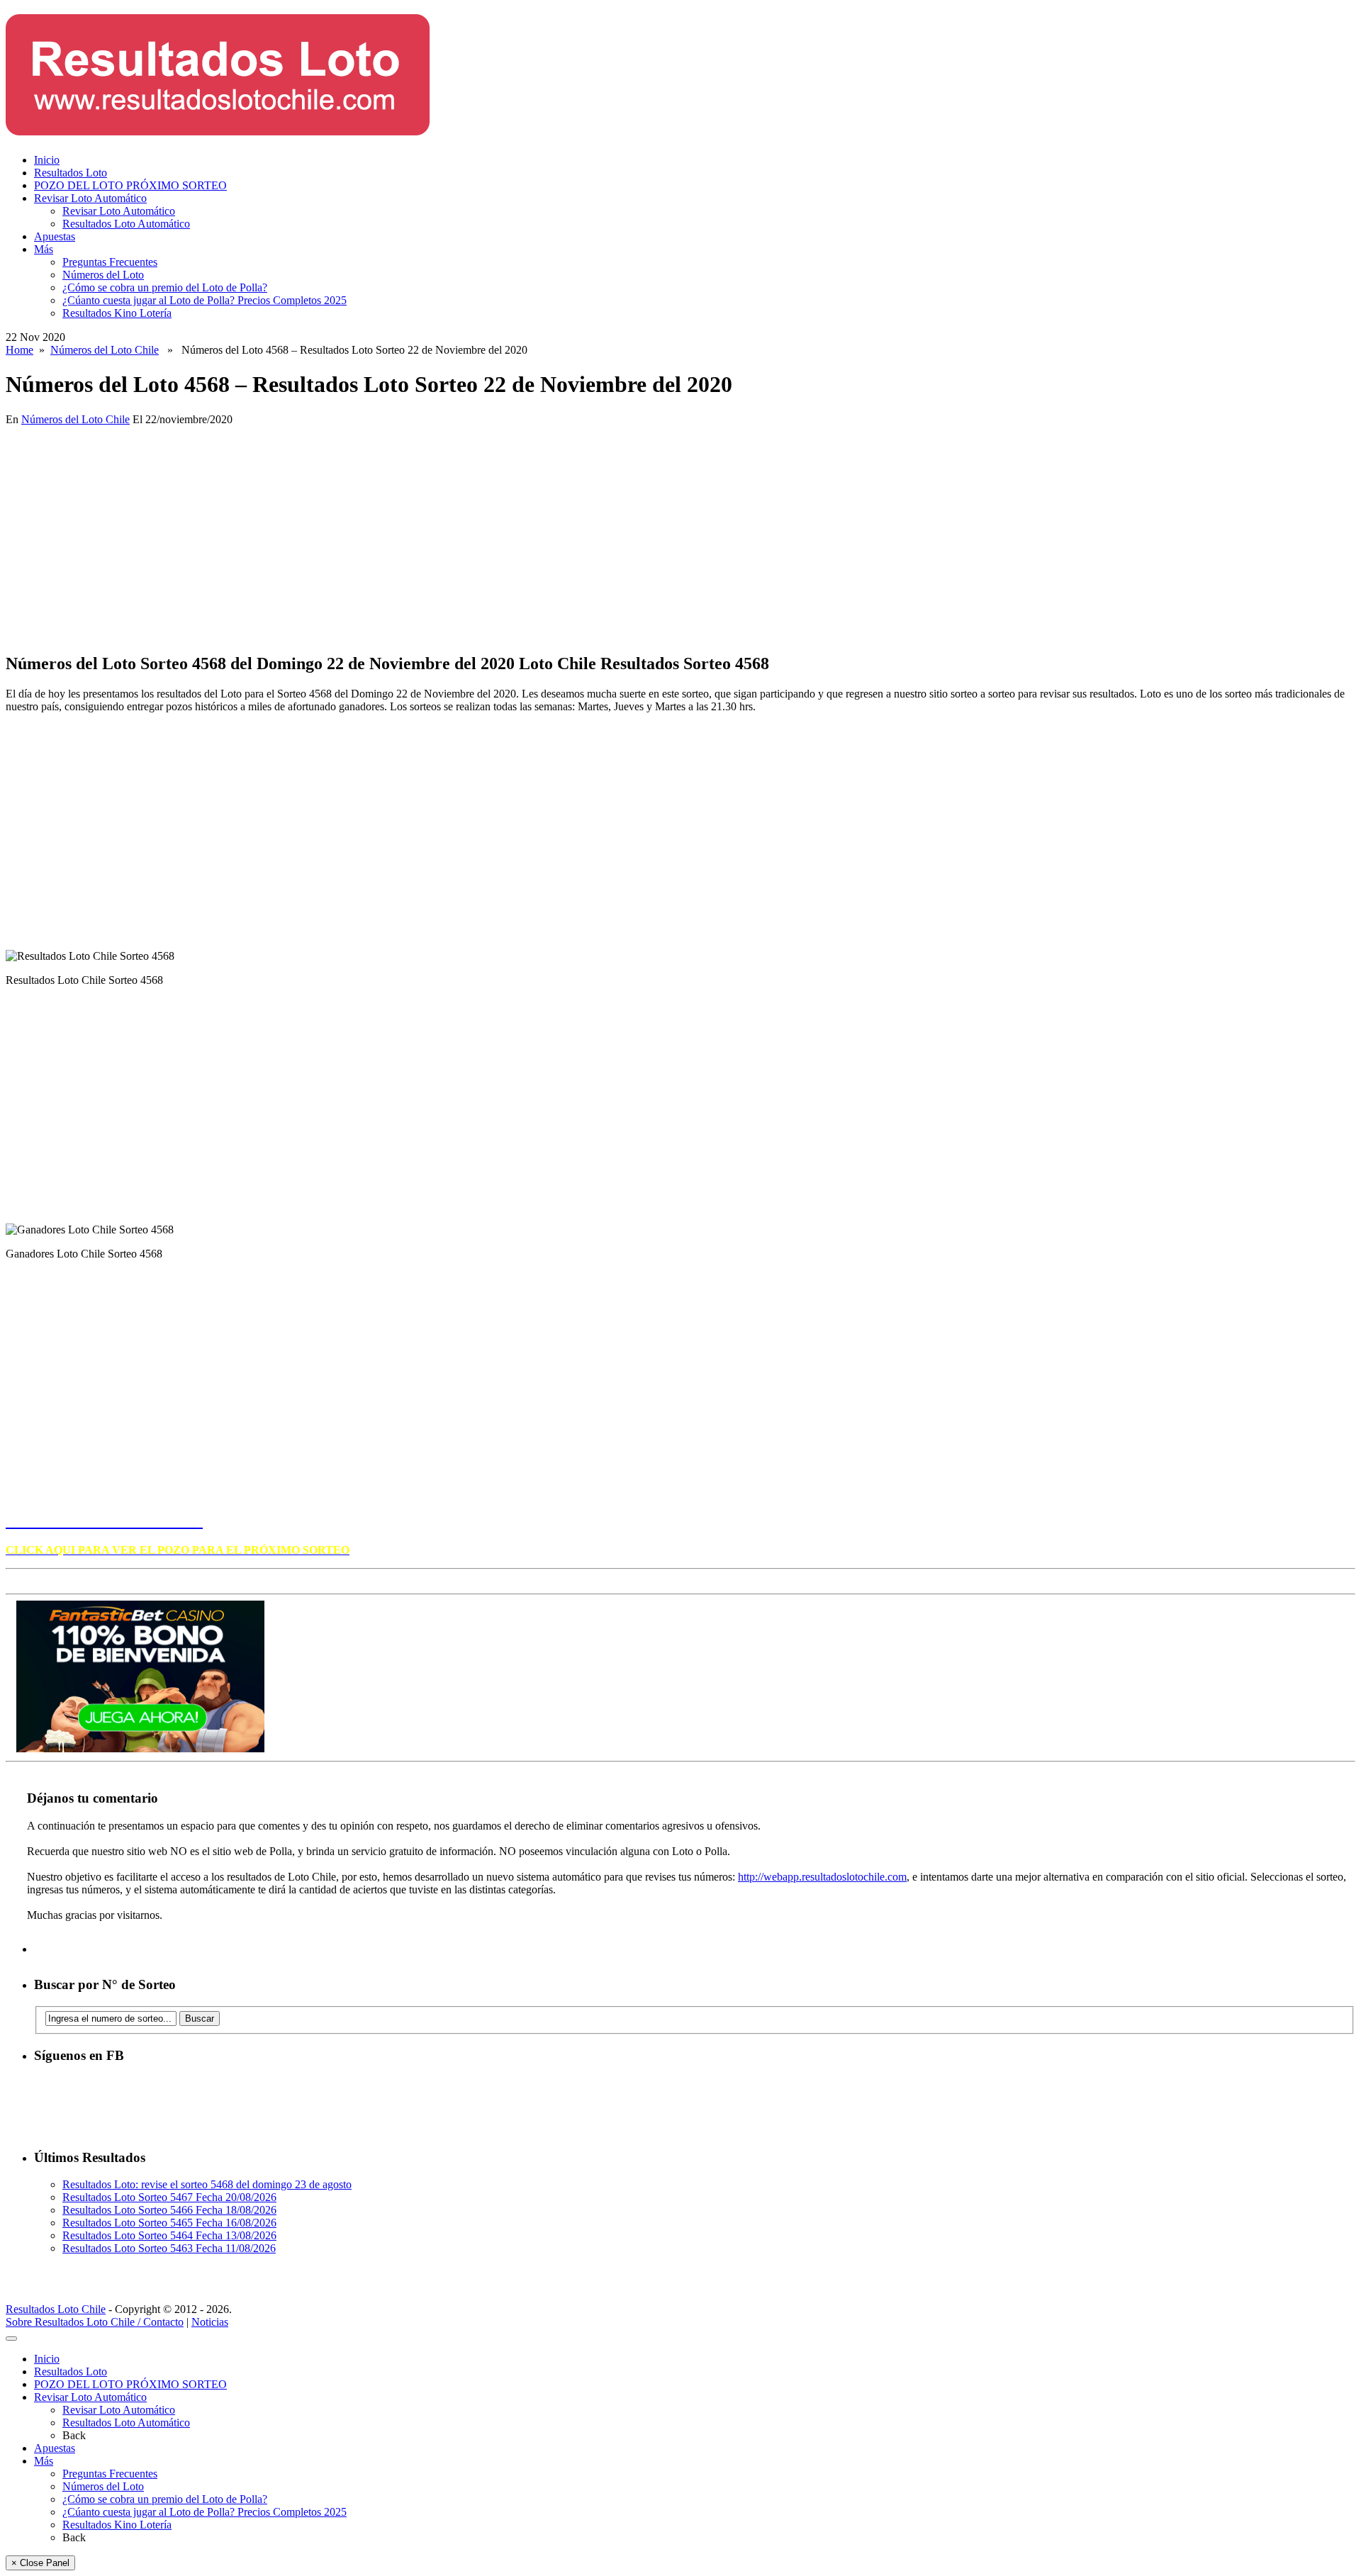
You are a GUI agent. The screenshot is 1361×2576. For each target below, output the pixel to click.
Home (19, 350)
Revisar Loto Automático (90, 198)
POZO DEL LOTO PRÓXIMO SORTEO (130, 185)
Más (44, 249)
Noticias (210, 2322)
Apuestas (55, 236)
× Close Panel (40, 2563)
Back (74, 2435)
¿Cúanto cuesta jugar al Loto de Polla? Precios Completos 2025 (205, 300)
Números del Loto (103, 275)
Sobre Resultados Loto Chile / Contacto (95, 2322)
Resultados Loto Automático (126, 224)
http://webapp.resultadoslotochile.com (822, 1877)
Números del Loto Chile (105, 350)
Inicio (47, 160)
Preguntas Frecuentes (110, 262)
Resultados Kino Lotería (117, 313)
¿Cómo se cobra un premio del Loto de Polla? (165, 287)
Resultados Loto (71, 173)
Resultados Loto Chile (56, 2309)
